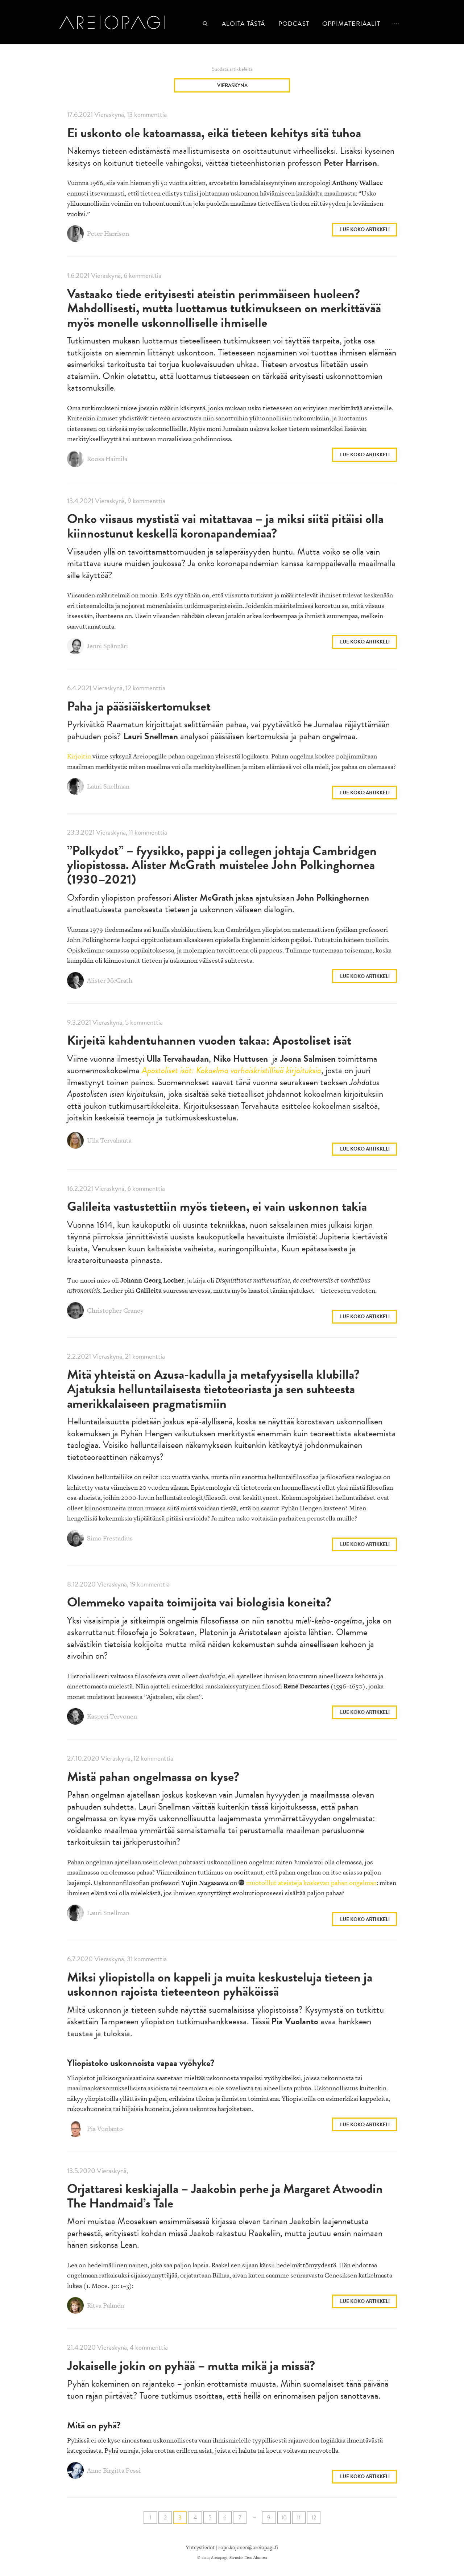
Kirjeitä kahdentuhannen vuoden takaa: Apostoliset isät (209, 1040)
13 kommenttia (147, 114)
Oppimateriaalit (351, 24)
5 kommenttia (144, 1022)
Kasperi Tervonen (111, 1717)
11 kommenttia (148, 832)
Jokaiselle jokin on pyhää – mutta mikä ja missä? (191, 2365)
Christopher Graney (115, 1310)
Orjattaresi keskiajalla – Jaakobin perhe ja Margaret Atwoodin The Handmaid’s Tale (225, 2196)
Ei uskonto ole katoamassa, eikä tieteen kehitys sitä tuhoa (214, 133)
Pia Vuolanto (104, 2129)
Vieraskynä (232, 85)
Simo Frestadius (109, 1538)
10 (284, 2518)
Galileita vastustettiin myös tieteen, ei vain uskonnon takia (217, 1206)
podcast (294, 24)
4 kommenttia (149, 2347)
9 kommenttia (146, 501)
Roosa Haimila (106, 459)
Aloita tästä (243, 24)
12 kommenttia (145, 688)
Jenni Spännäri (107, 646)
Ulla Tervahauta (109, 1140)
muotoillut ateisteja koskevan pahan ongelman (311, 1883)
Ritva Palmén (105, 2306)
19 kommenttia (150, 1584)
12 (314, 2518)
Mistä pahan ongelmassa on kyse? (153, 1776)
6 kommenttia (142, 275)
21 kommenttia (145, 1356)
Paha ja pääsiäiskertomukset (139, 706)
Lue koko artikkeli (365, 229)
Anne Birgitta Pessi (113, 2470)
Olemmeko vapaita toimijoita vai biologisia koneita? (199, 1602)
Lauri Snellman (107, 786)
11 (299, 2518)
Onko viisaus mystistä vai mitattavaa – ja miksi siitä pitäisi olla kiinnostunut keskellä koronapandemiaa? (225, 526)
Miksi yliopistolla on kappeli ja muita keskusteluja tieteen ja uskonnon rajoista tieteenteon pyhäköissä (220, 1984)
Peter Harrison (107, 233)
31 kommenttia (147, 1959)
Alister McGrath (109, 980)
